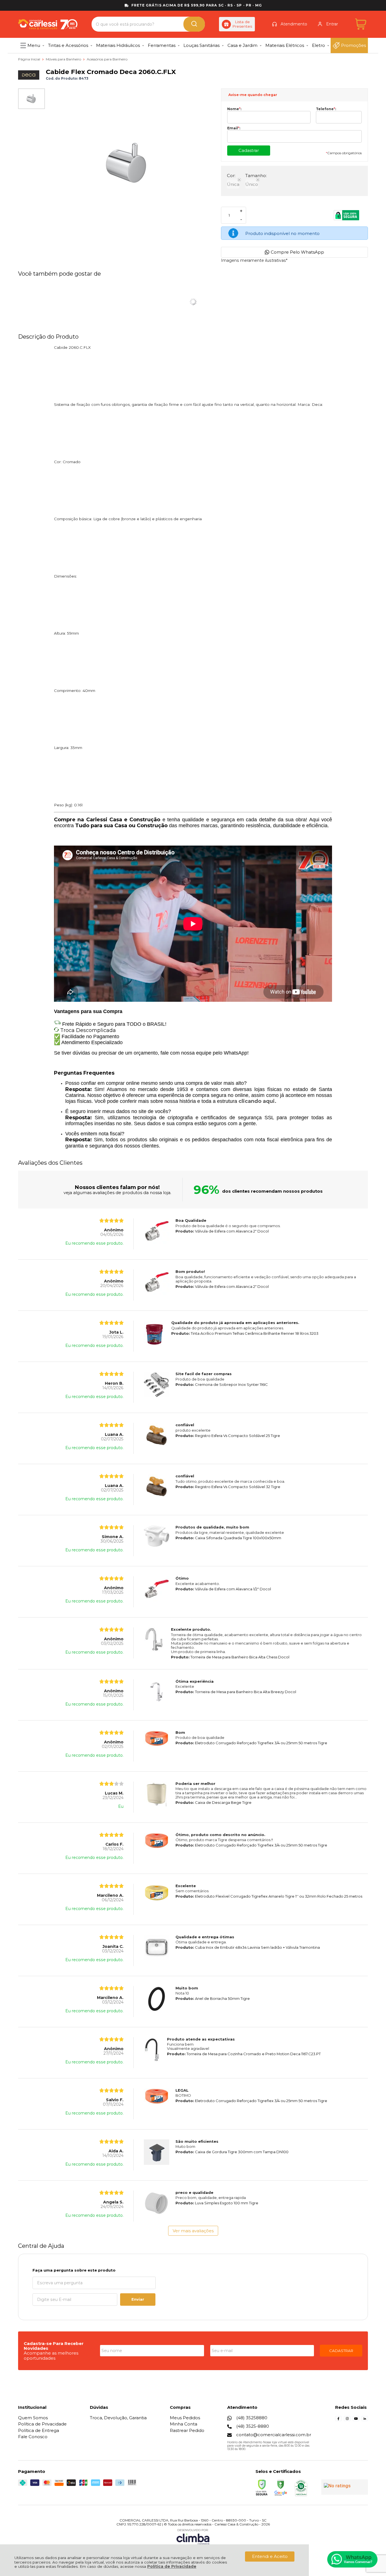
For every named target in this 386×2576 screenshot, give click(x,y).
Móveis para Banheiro (64, 59)
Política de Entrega (39, 2430)
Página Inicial (30, 59)
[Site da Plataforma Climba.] (193, 2537)
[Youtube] (356, 2420)
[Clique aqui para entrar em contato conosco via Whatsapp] (352, 2559)
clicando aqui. (257, 1101)
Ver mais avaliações (193, 2231)
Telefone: (326, 109)
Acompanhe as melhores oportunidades (51, 2355)
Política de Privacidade (172, 2566)
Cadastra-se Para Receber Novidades (54, 2346)
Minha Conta (184, 2424)
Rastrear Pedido (187, 2430)
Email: (234, 128)
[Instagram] (347, 2420)
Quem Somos (33, 2418)
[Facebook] (338, 2420)
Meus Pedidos (185, 2418)
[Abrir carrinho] (361, 24)
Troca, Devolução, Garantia (118, 2418)
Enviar (138, 2299)
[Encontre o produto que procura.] (194, 24)
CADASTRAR (341, 2351)
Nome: (234, 109)
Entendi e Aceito (270, 2556)
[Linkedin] (365, 2420)
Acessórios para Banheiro (107, 59)
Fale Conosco (33, 2437)
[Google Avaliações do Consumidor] (345, 2487)
